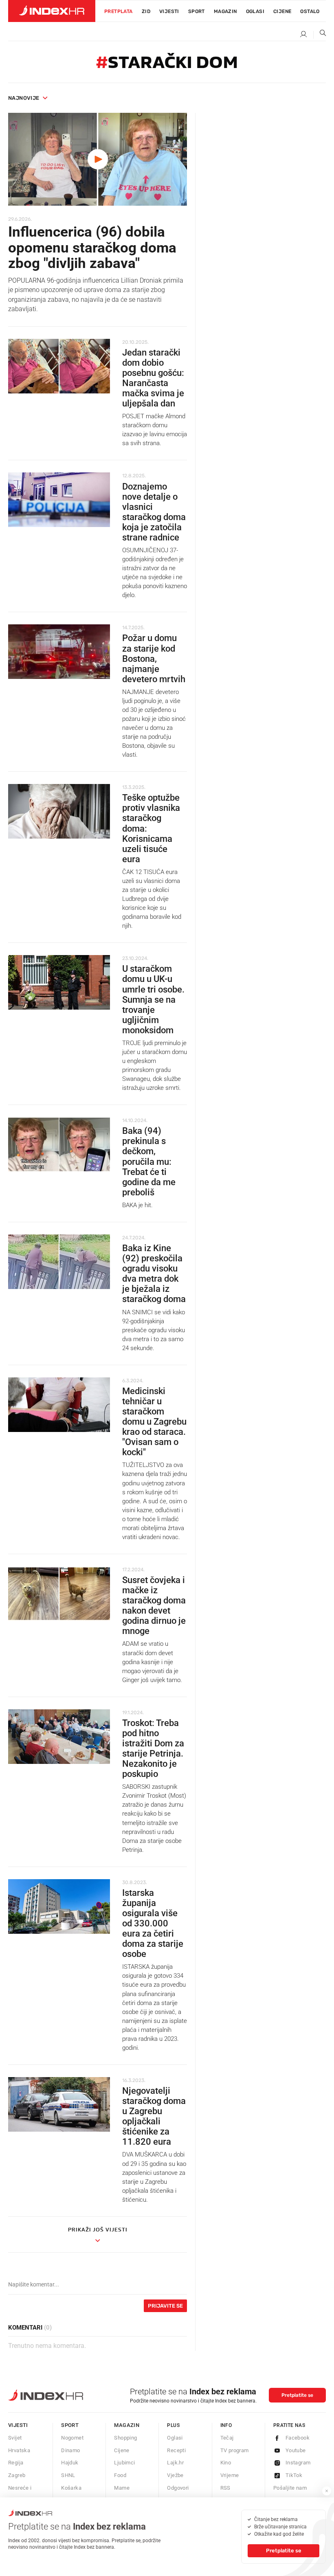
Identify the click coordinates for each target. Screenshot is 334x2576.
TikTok (294, 2475)
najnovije (24, 98)
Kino (226, 2463)
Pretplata (119, 11)
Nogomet (72, 2438)
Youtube (296, 2450)
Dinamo (70, 2450)
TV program (235, 2450)
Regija (16, 2463)
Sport (197, 11)
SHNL (68, 2475)
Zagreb (17, 2475)
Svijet (15, 2438)
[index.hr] (52, 11)
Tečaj (227, 2438)
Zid (146, 11)
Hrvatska (19, 2450)
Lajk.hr (175, 2463)
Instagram (298, 2463)
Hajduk (70, 2463)
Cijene (282, 11)
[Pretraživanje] (320, 35)
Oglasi (255, 11)
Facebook (298, 2438)
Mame (122, 2488)
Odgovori (178, 2488)
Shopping (125, 2438)
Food (120, 2475)
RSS (225, 2488)
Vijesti (169, 11)
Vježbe (175, 2475)
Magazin (127, 2425)
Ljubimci (124, 2463)
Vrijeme (230, 2475)
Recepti (176, 2450)
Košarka (71, 2488)
